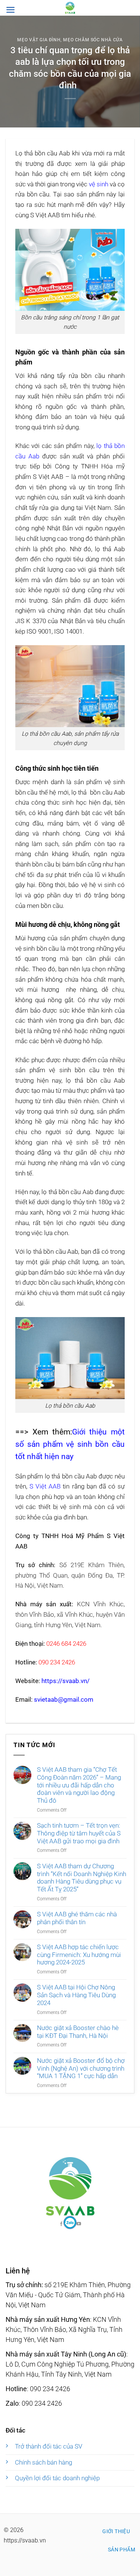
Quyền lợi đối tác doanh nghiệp (57, 2478)
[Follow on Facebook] (70, 2223)
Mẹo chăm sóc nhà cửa (93, 40)
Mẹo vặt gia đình (39, 40)
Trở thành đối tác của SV (49, 2446)
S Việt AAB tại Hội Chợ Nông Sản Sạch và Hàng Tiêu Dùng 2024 (76, 1995)
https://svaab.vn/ (66, 1681)
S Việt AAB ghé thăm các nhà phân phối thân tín (77, 1918)
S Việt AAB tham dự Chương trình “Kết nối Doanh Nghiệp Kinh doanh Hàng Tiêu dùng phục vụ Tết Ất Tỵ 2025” (82, 1878)
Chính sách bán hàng (43, 2462)
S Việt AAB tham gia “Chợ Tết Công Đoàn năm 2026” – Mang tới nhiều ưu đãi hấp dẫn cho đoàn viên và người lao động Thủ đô (79, 1785)
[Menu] (10, 10)
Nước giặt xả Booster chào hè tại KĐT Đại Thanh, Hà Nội (78, 2032)
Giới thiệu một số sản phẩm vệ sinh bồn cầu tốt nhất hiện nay (70, 1444)
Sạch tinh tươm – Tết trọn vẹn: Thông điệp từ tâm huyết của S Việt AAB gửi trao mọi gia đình (79, 1833)
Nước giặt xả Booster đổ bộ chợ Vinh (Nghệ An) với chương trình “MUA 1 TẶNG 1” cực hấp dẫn (81, 2068)
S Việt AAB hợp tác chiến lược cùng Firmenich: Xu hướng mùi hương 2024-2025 (79, 1955)
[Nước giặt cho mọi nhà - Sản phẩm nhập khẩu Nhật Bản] (70, 8)
